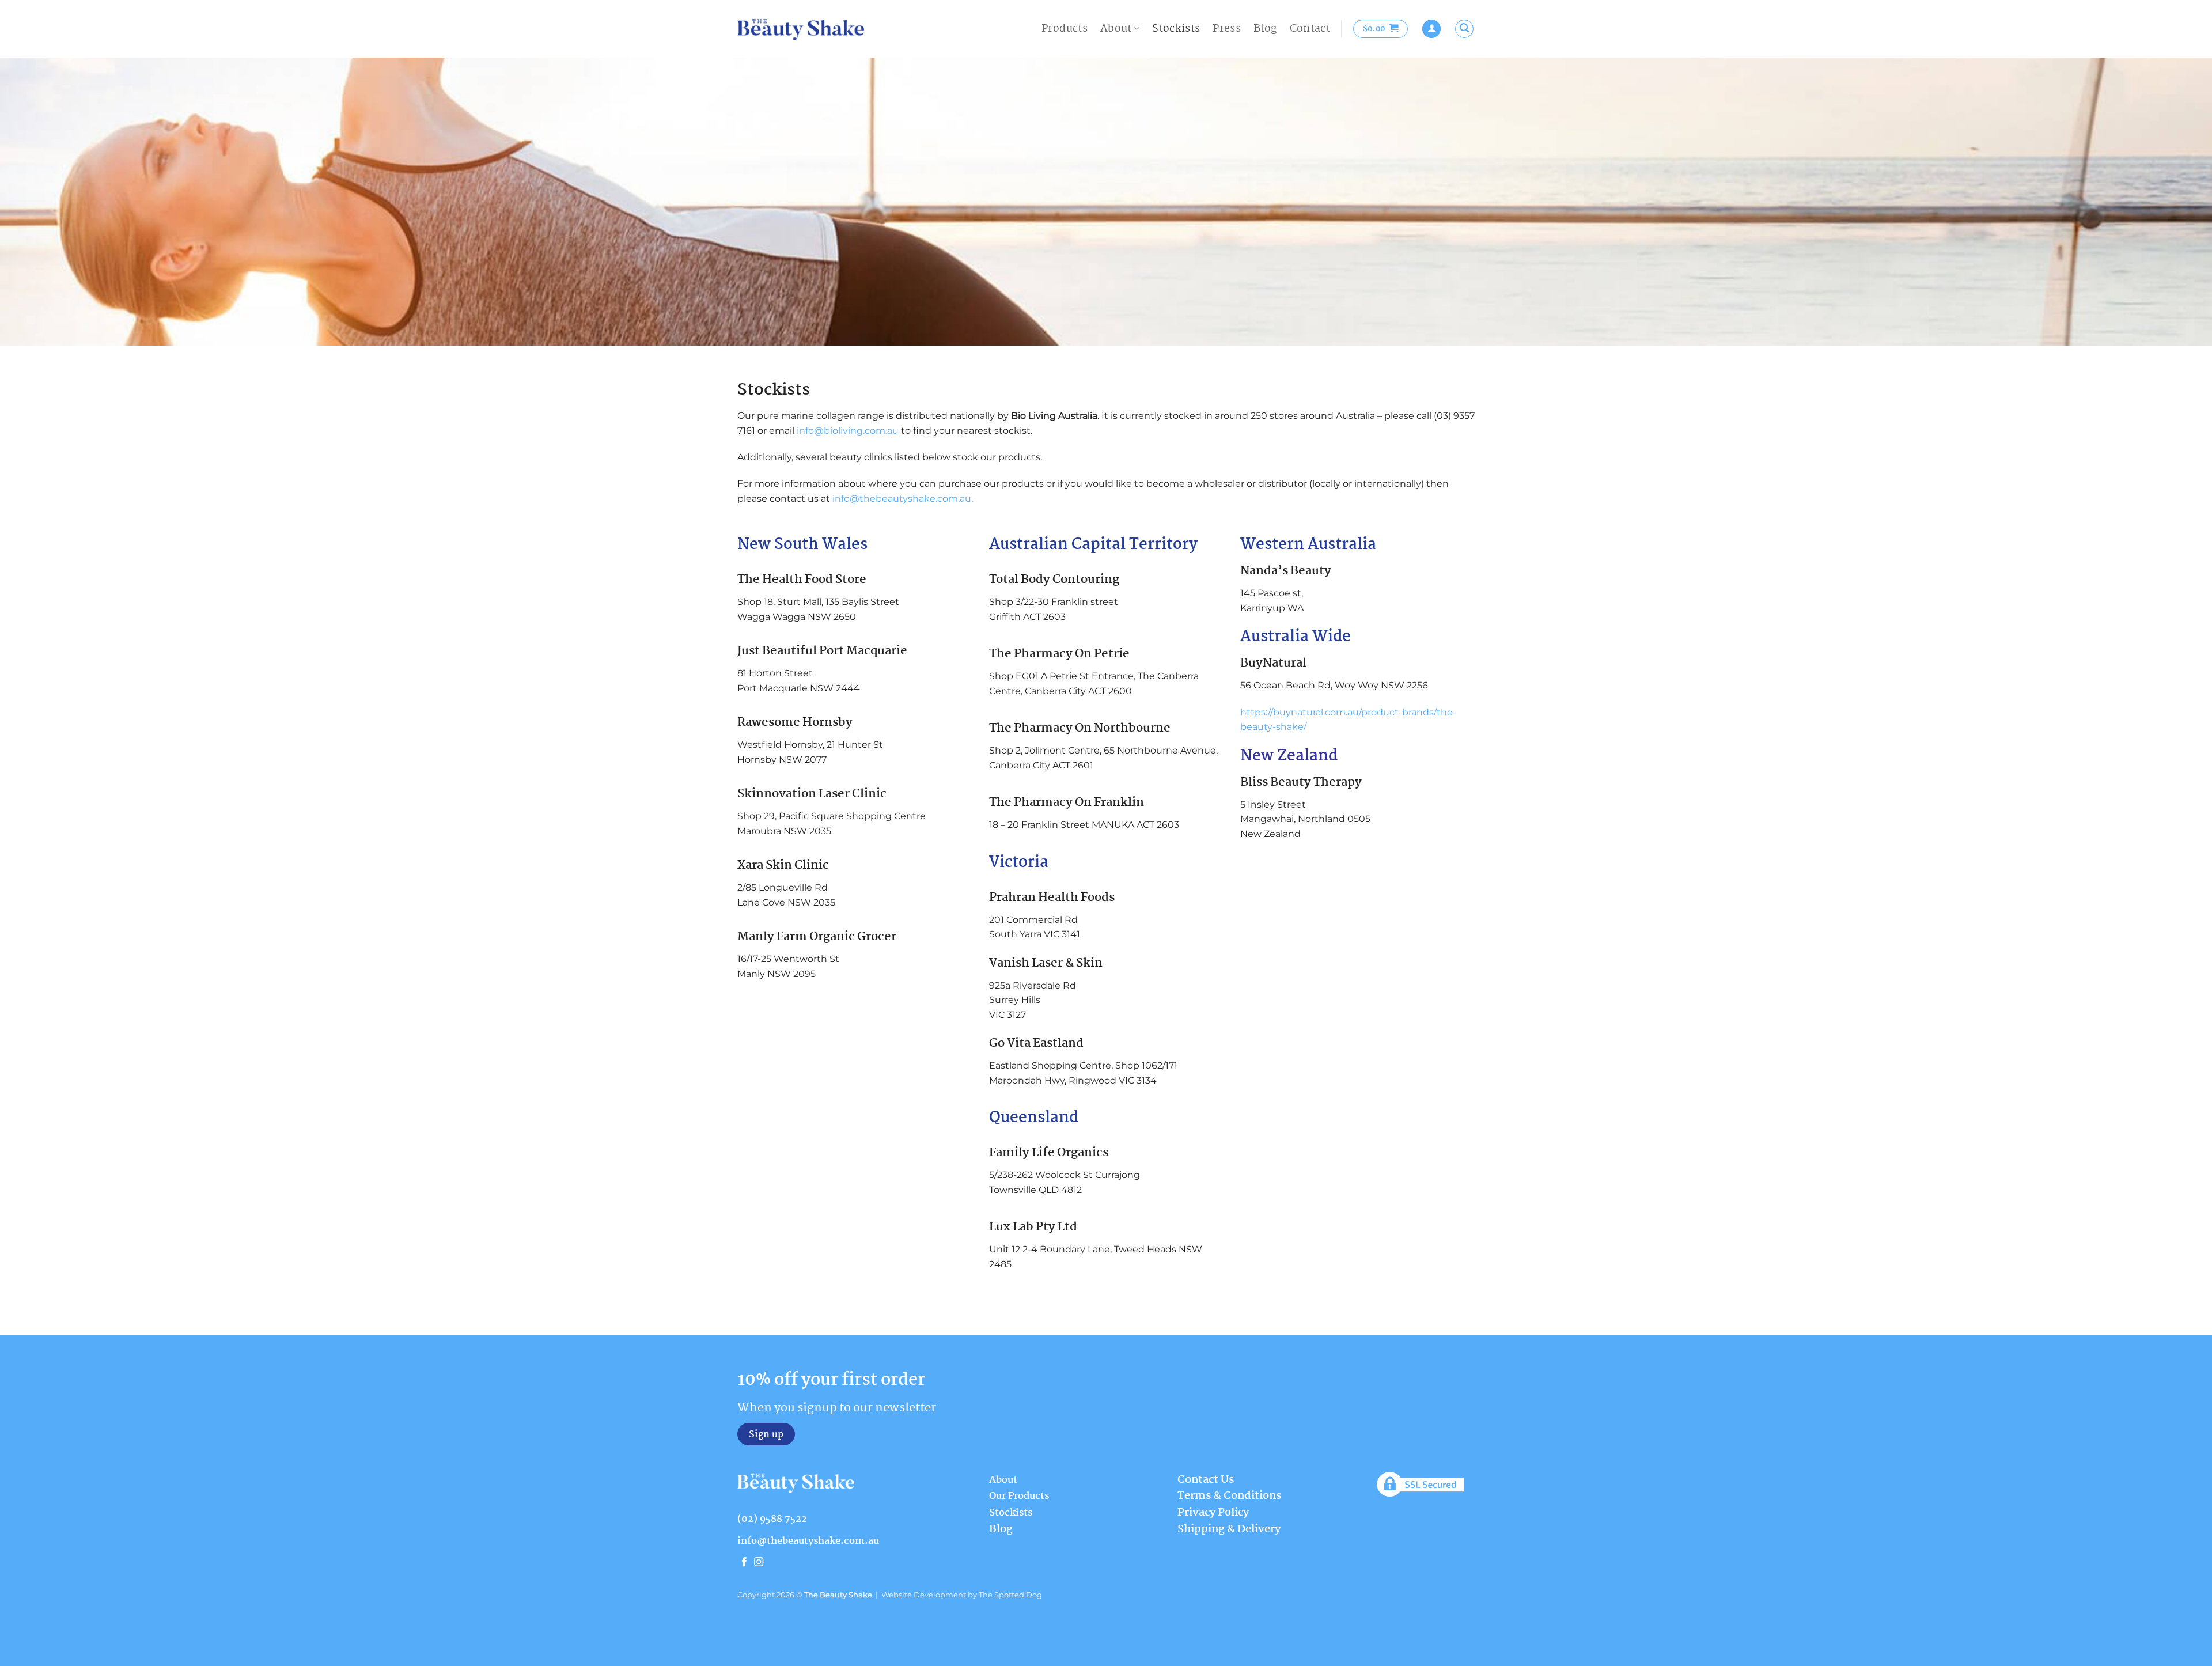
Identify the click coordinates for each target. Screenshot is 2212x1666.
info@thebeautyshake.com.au (902, 499)
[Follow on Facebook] (744, 1562)
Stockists (1176, 29)
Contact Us (1206, 1480)
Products (1065, 29)
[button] (1381, 29)
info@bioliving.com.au (848, 431)
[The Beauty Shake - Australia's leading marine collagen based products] (801, 29)
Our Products (1019, 1496)
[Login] (1431, 29)
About (1116, 29)
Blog (1265, 29)
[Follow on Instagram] (759, 1562)
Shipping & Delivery (1229, 1529)
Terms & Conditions (1229, 1496)
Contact (1310, 29)
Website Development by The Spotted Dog (962, 1595)
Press (1227, 29)
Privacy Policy (1213, 1513)
